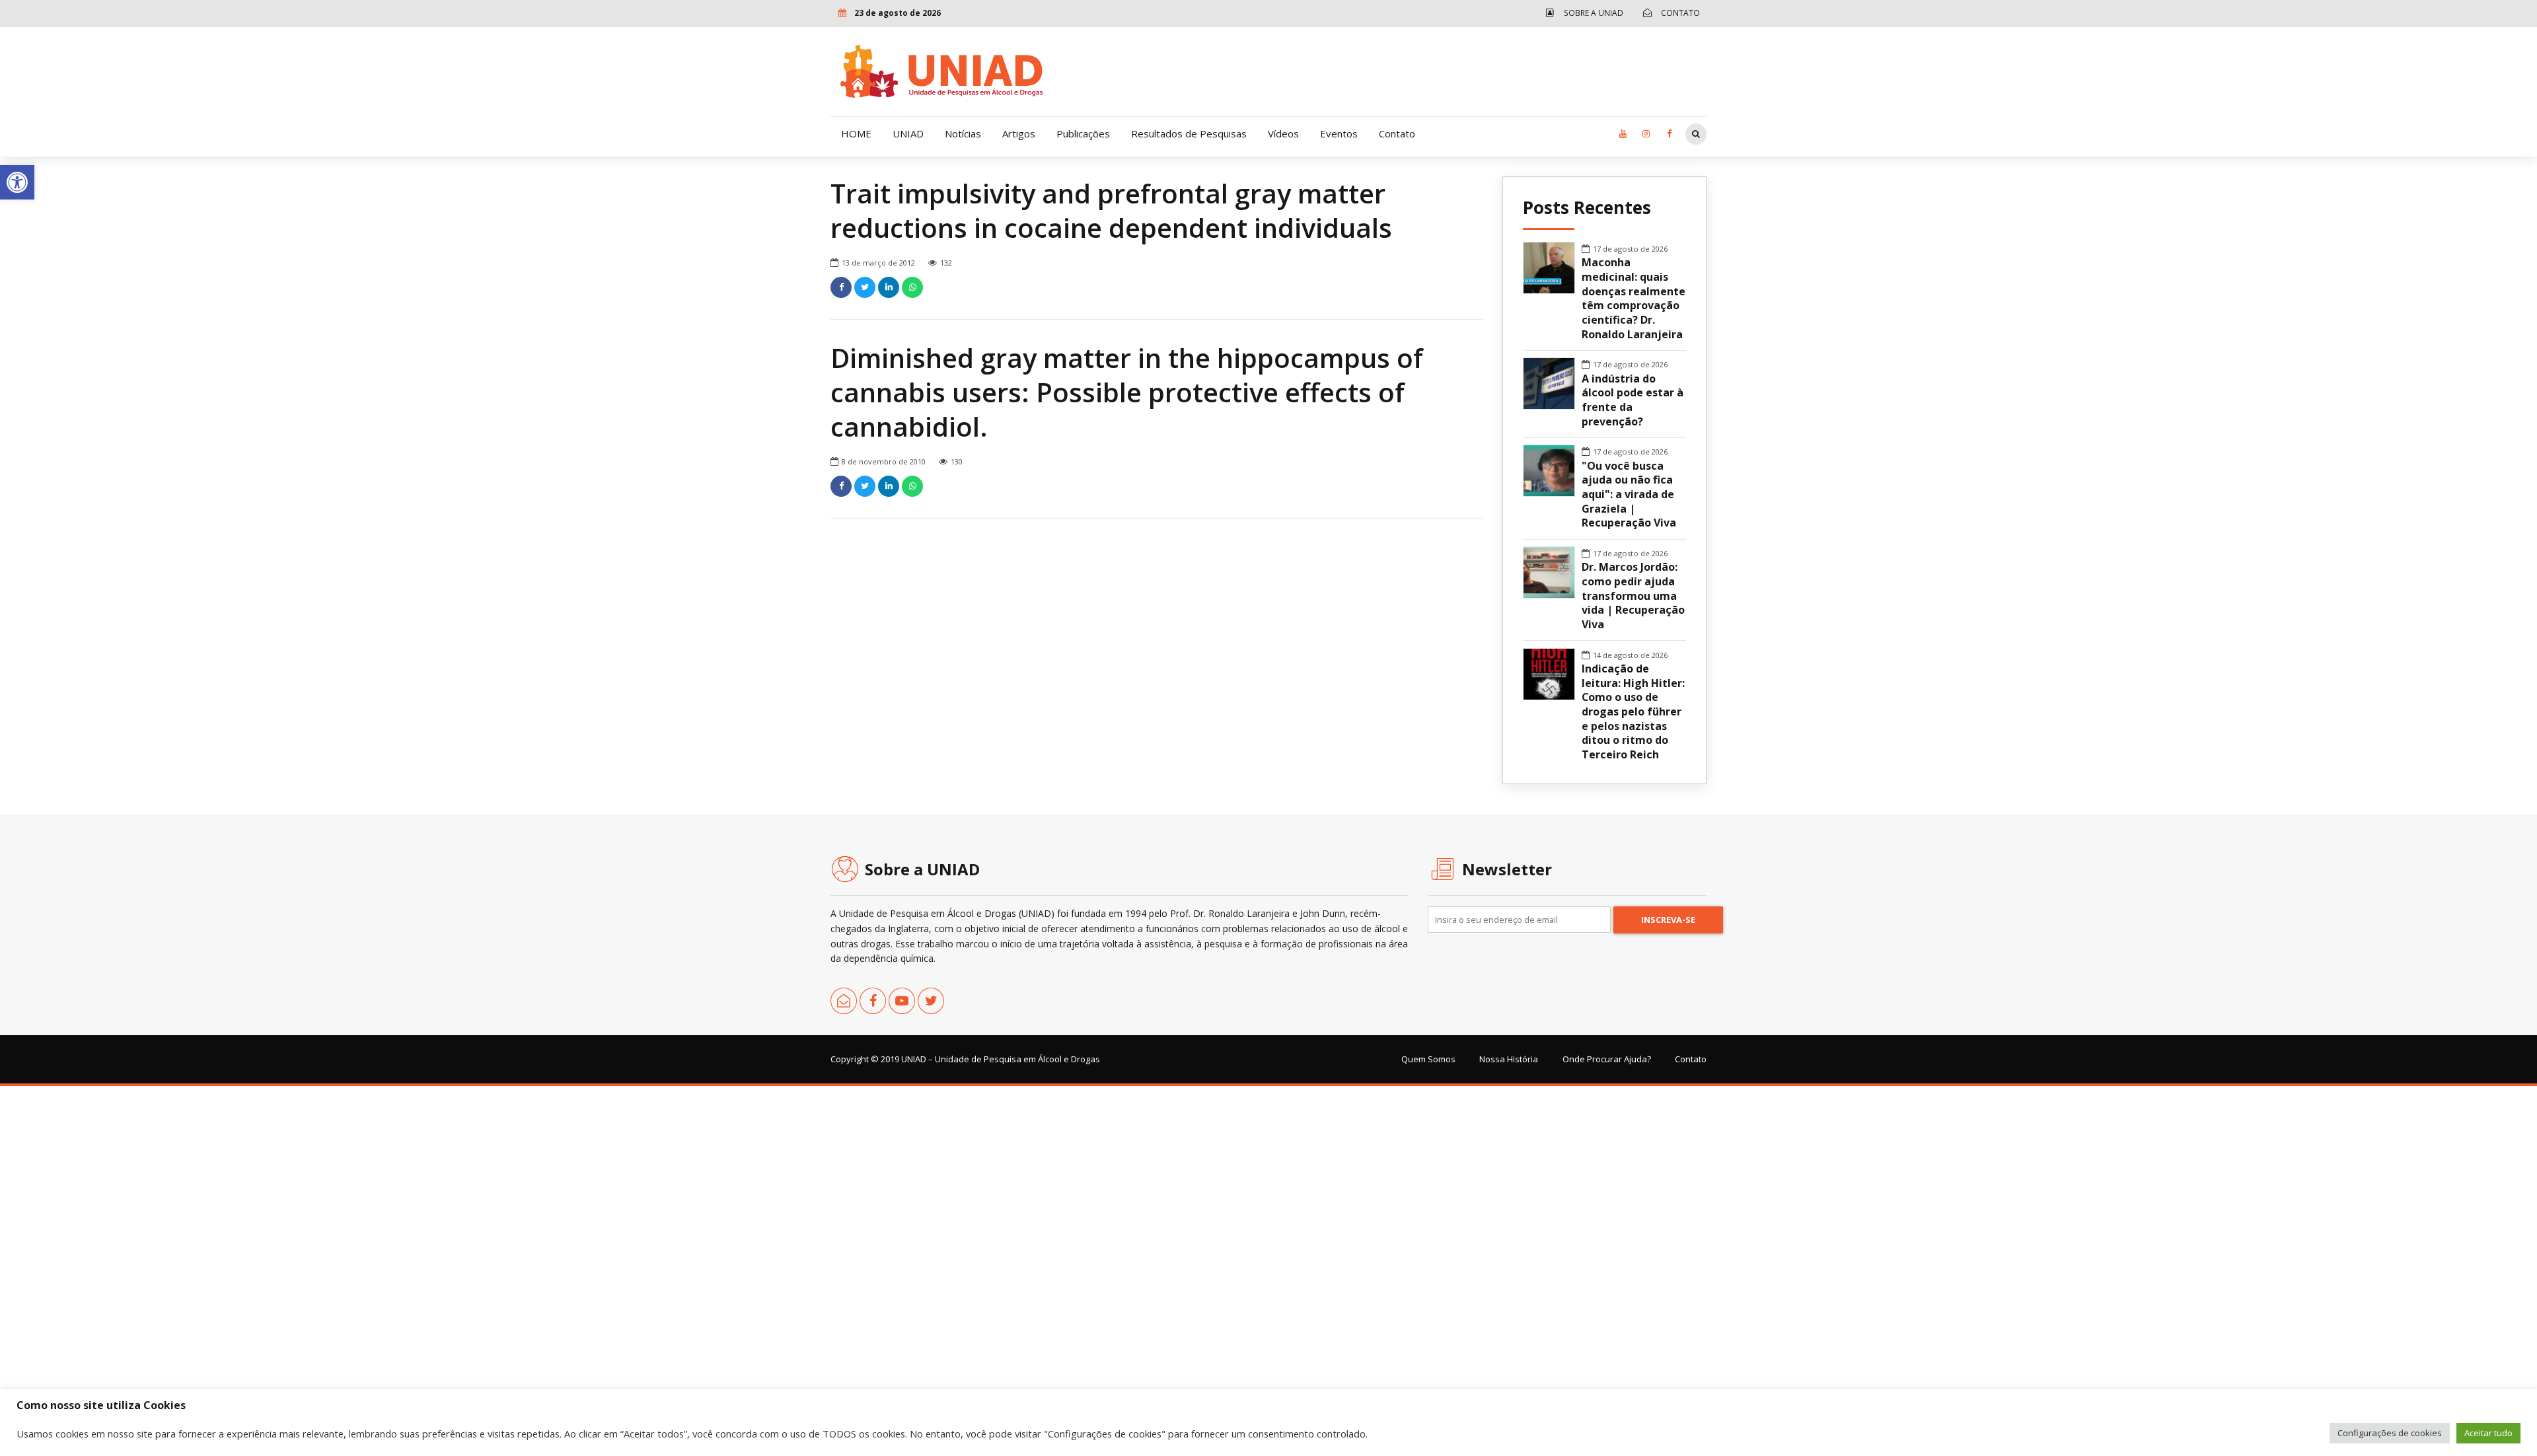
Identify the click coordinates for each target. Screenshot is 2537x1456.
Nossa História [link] (1509, 1059)
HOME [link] (856, 133)
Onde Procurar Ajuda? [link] (1607, 1059)
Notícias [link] (963, 133)
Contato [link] (1397, 133)
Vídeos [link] (1283, 133)
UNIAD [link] (908, 133)
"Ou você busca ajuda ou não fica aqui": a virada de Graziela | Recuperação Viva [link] (1629, 495)
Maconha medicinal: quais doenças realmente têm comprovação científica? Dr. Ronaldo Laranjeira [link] (1634, 298)
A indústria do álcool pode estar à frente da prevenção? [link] (1633, 400)
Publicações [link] (1083, 133)
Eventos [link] (1339, 133)
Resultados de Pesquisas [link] (1189, 133)
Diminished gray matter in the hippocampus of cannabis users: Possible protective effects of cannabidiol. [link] (1127, 392)
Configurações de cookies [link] (2390, 1433)
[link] (17, 182)
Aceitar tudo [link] (2488, 1433)
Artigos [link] (1019, 133)
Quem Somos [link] (1428, 1059)
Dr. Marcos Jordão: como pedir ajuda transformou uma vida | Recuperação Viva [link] (1633, 596)
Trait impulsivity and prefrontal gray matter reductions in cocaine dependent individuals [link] (1111, 210)
